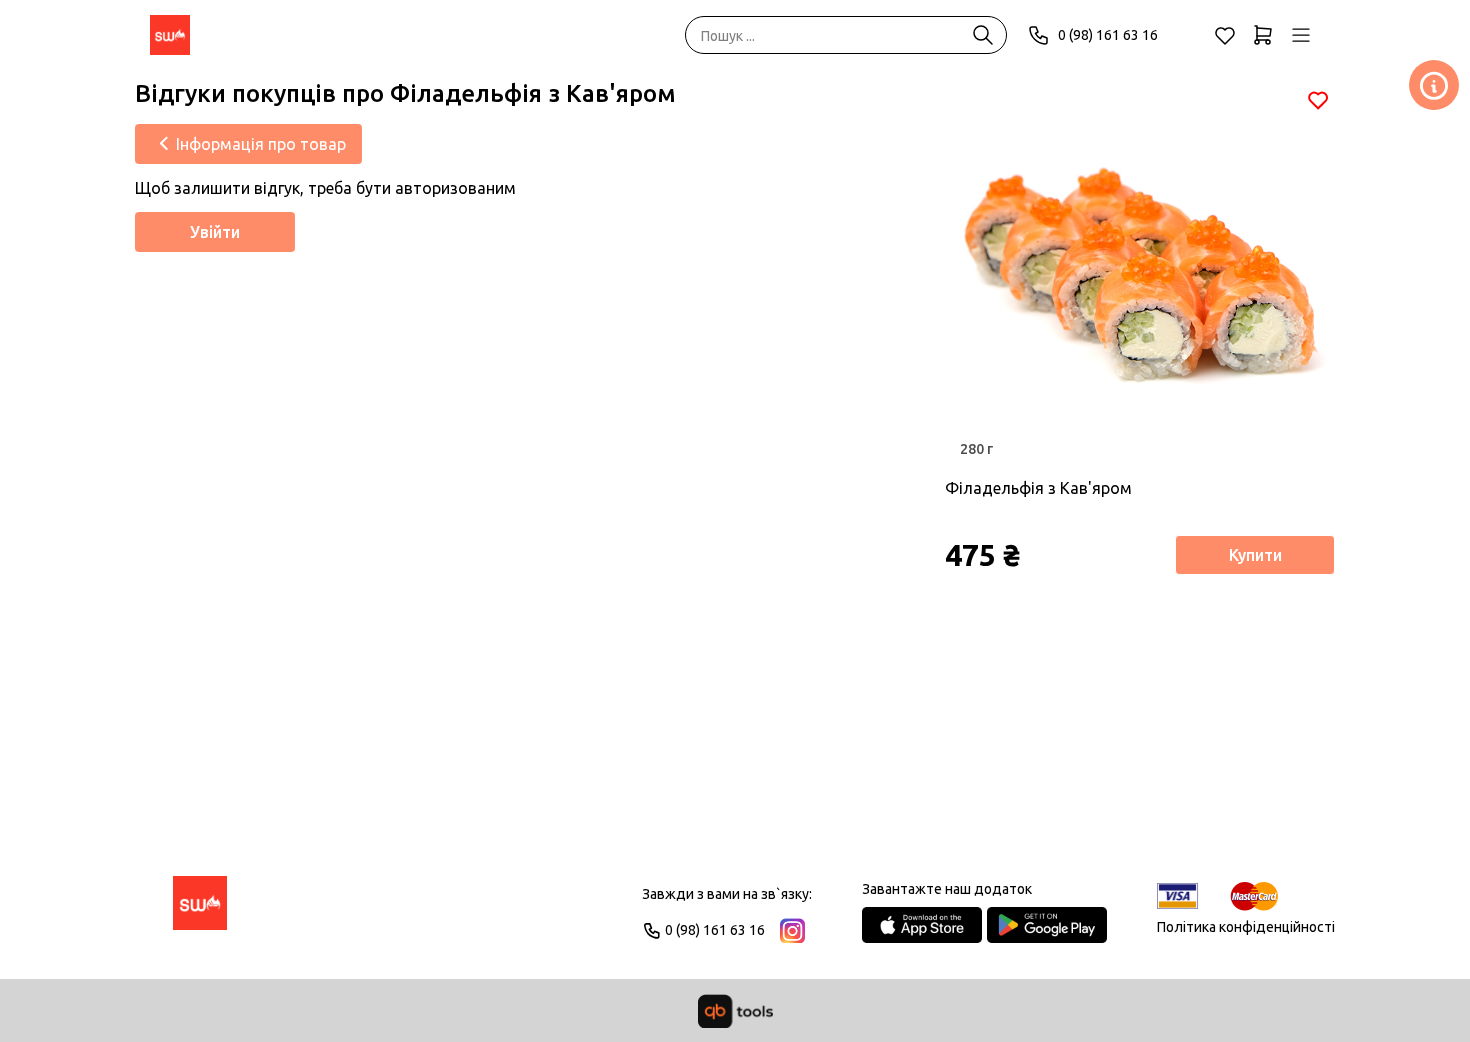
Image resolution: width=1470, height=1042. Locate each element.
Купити (1255, 555)
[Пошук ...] (983, 35)
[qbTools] (735, 1011)
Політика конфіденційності (1246, 927)
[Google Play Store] (1047, 925)
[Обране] (1225, 35)
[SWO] (170, 35)
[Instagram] (792, 930)
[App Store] (922, 925)
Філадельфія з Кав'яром (1038, 488)
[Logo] (200, 912)
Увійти (215, 232)
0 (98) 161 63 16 (1108, 35)
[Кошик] (1263, 35)
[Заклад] (1434, 85)
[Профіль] (1301, 35)
